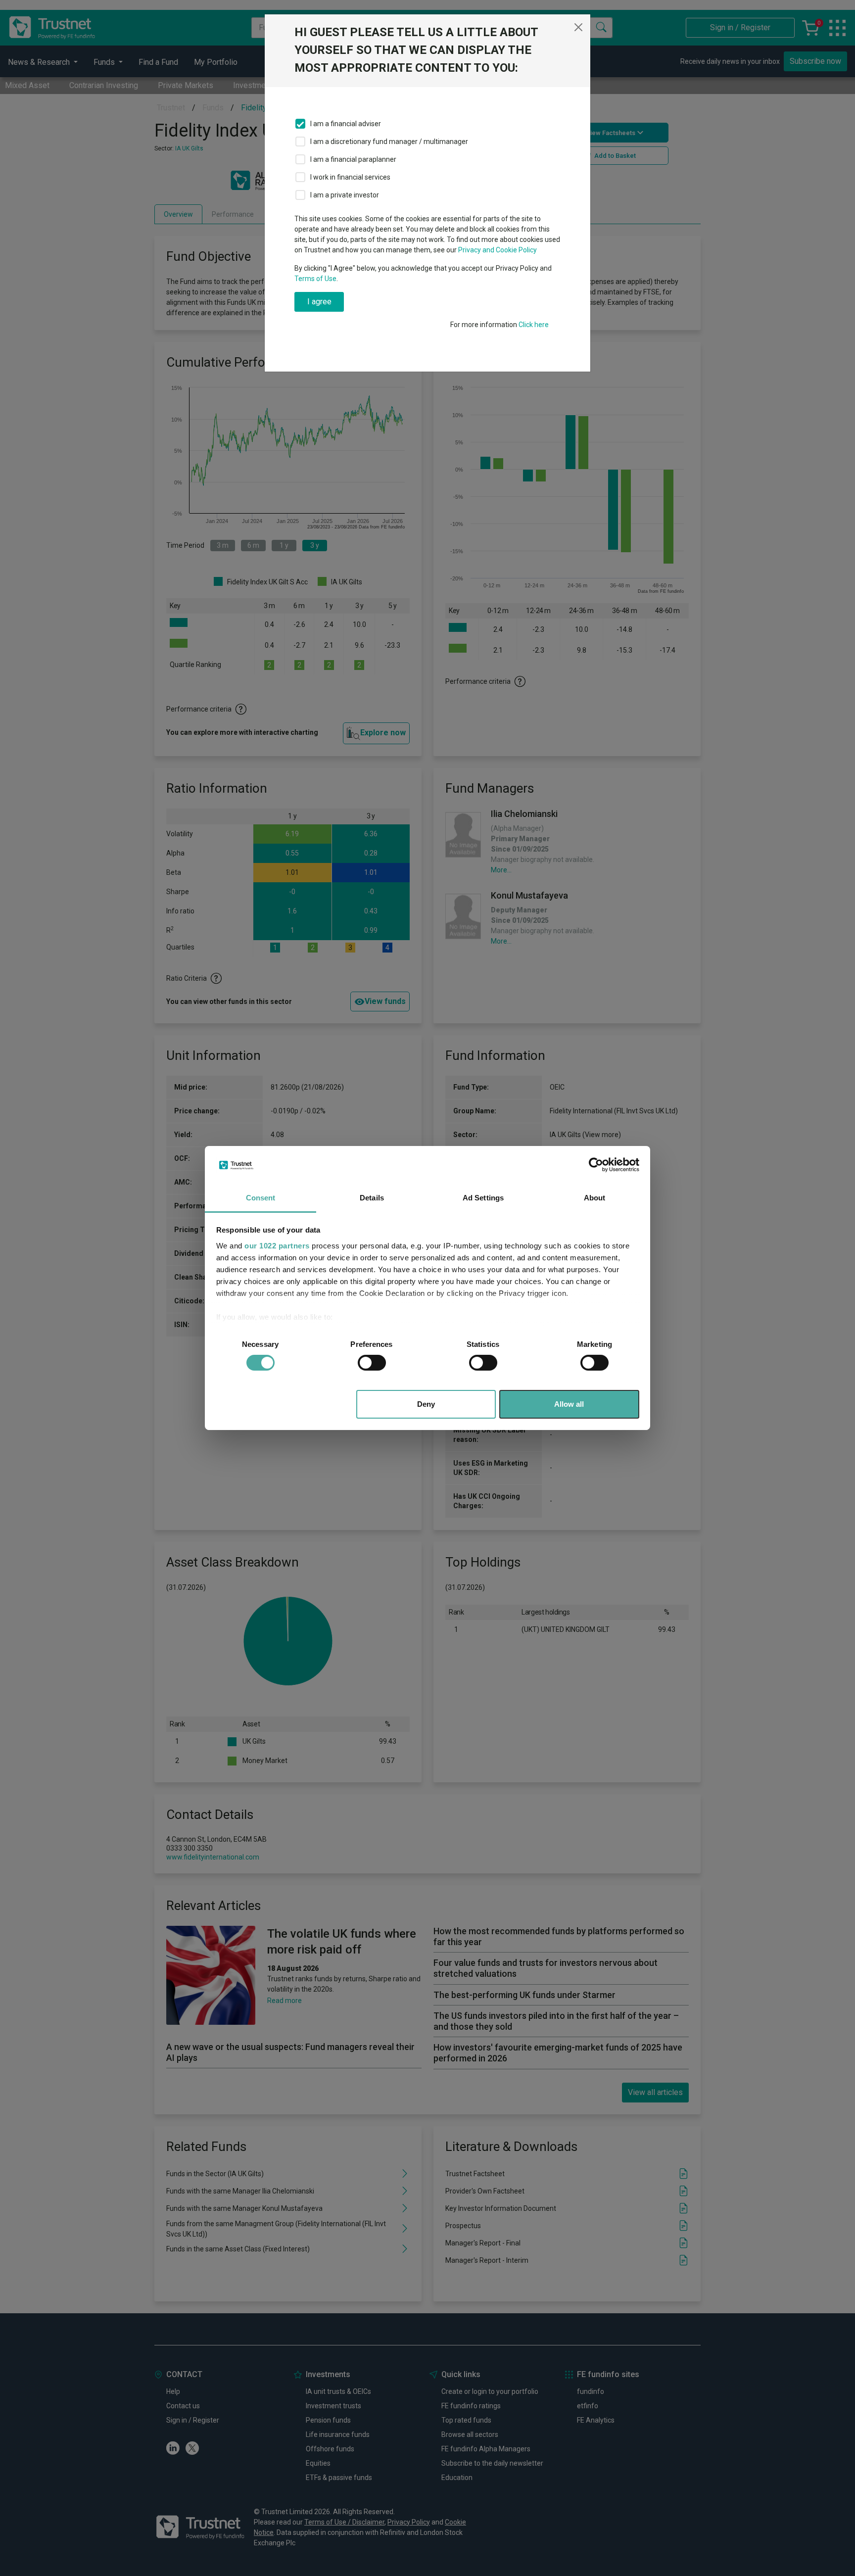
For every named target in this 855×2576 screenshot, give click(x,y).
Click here (534, 325)
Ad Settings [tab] (483, 1198)
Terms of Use (315, 279)
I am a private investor (345, 195)
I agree (319, 302)
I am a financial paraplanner (353, 159)
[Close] (578, 27)
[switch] (372, 1363)
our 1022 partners (277, 1246)
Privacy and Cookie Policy (498, 250)
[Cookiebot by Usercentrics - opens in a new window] (596, 1165)
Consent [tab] (261, 1198)
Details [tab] (372, 1198)
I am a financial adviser (346, 124)
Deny (426, 1404)
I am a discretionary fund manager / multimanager (389, 142)
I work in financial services (350, 177)
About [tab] (595, 1198)
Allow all (569, 1404)
